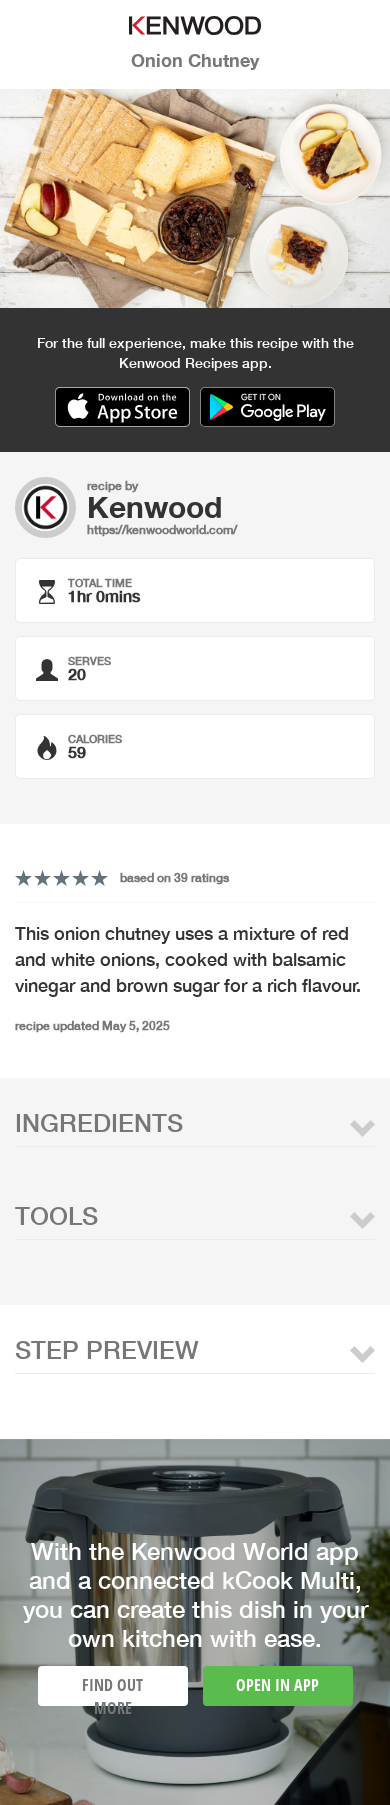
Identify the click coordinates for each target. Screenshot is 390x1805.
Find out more (112, 1690)
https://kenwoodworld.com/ (162, 529)
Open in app (277, 1685)
